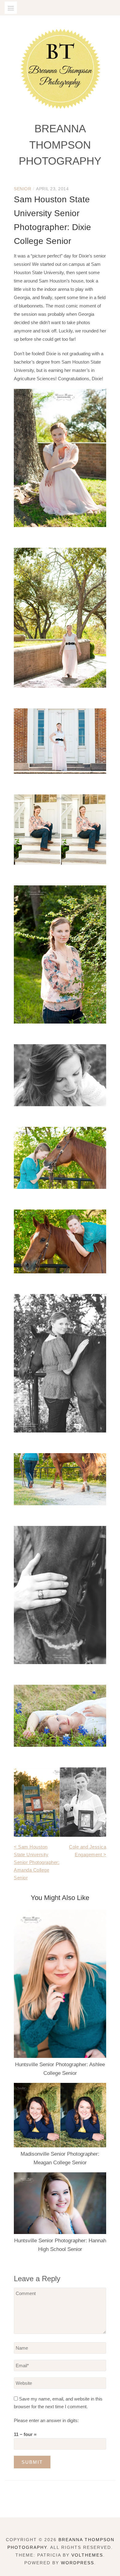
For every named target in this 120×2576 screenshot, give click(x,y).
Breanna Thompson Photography (60, 145)
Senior (22, 189)
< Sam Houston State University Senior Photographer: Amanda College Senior (37, 1862)
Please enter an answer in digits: (46, 2420)
